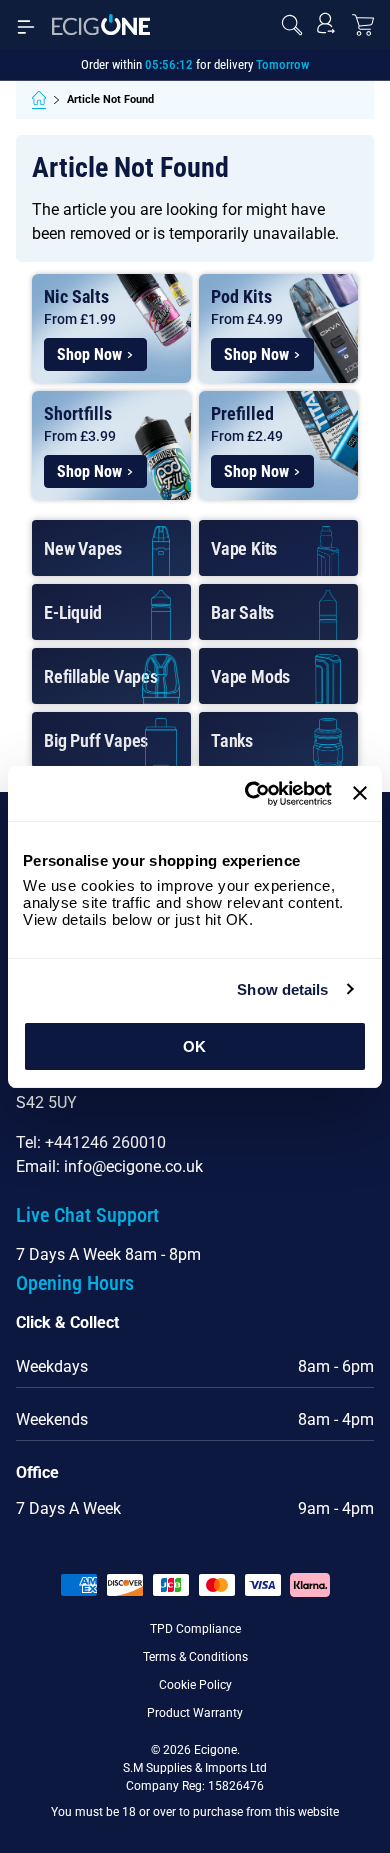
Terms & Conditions (195, 1657)
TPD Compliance (195, 1629)
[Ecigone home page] (101, 24)
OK (194, 1046)
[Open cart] (363, 25)
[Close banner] (360, 793)
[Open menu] (26, 25)
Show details (282, 989)
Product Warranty (195, 1713)
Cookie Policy (195, 1685)
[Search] (292, 25)
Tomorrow (282, 64)
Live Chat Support (87, 1215)
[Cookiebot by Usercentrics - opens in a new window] (250, 794)
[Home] (39, 100)
